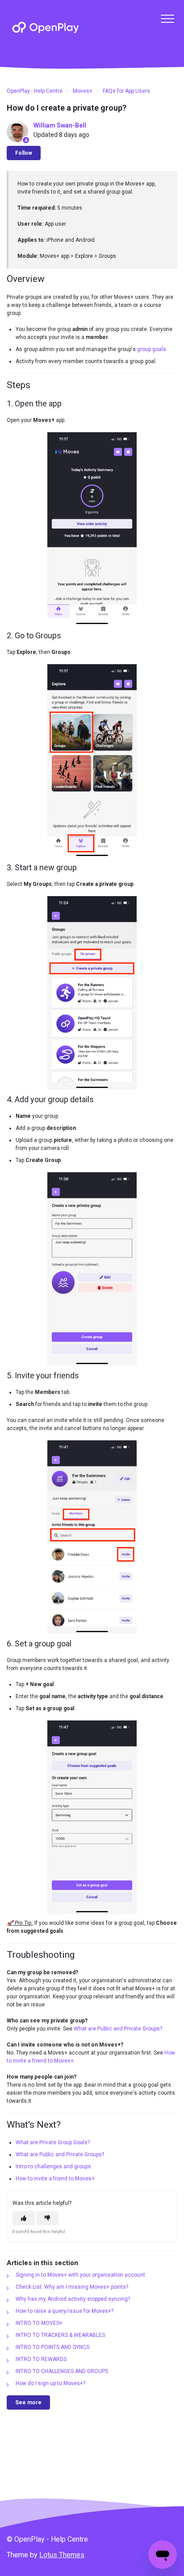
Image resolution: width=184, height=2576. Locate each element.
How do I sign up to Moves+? (50, 2383)
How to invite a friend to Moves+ (55, 2179)
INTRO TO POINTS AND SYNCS (52, 2347)
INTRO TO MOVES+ (39, 2323)
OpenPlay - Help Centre (35, 91)
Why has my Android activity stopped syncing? (73, 2299)
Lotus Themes (62, 2555)
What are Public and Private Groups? (118, 2029)
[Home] (46, 27)
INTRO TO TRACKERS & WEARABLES (60, 2335)
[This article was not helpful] (47, 2218)
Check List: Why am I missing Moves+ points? (72, 2287)
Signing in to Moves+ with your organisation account (80, 2275)
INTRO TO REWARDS (41, 2359)
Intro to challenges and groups (53, 2167)
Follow (24, 153)
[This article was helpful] (24, 2218)
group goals (152, 349)
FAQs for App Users (126, 91)
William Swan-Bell (60, 125)
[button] (167, 19)
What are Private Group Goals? (53, 2142)
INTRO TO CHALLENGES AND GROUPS (62, 2371)
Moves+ (83, 91)
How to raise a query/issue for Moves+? (65, 2311)
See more (28, 2402)
